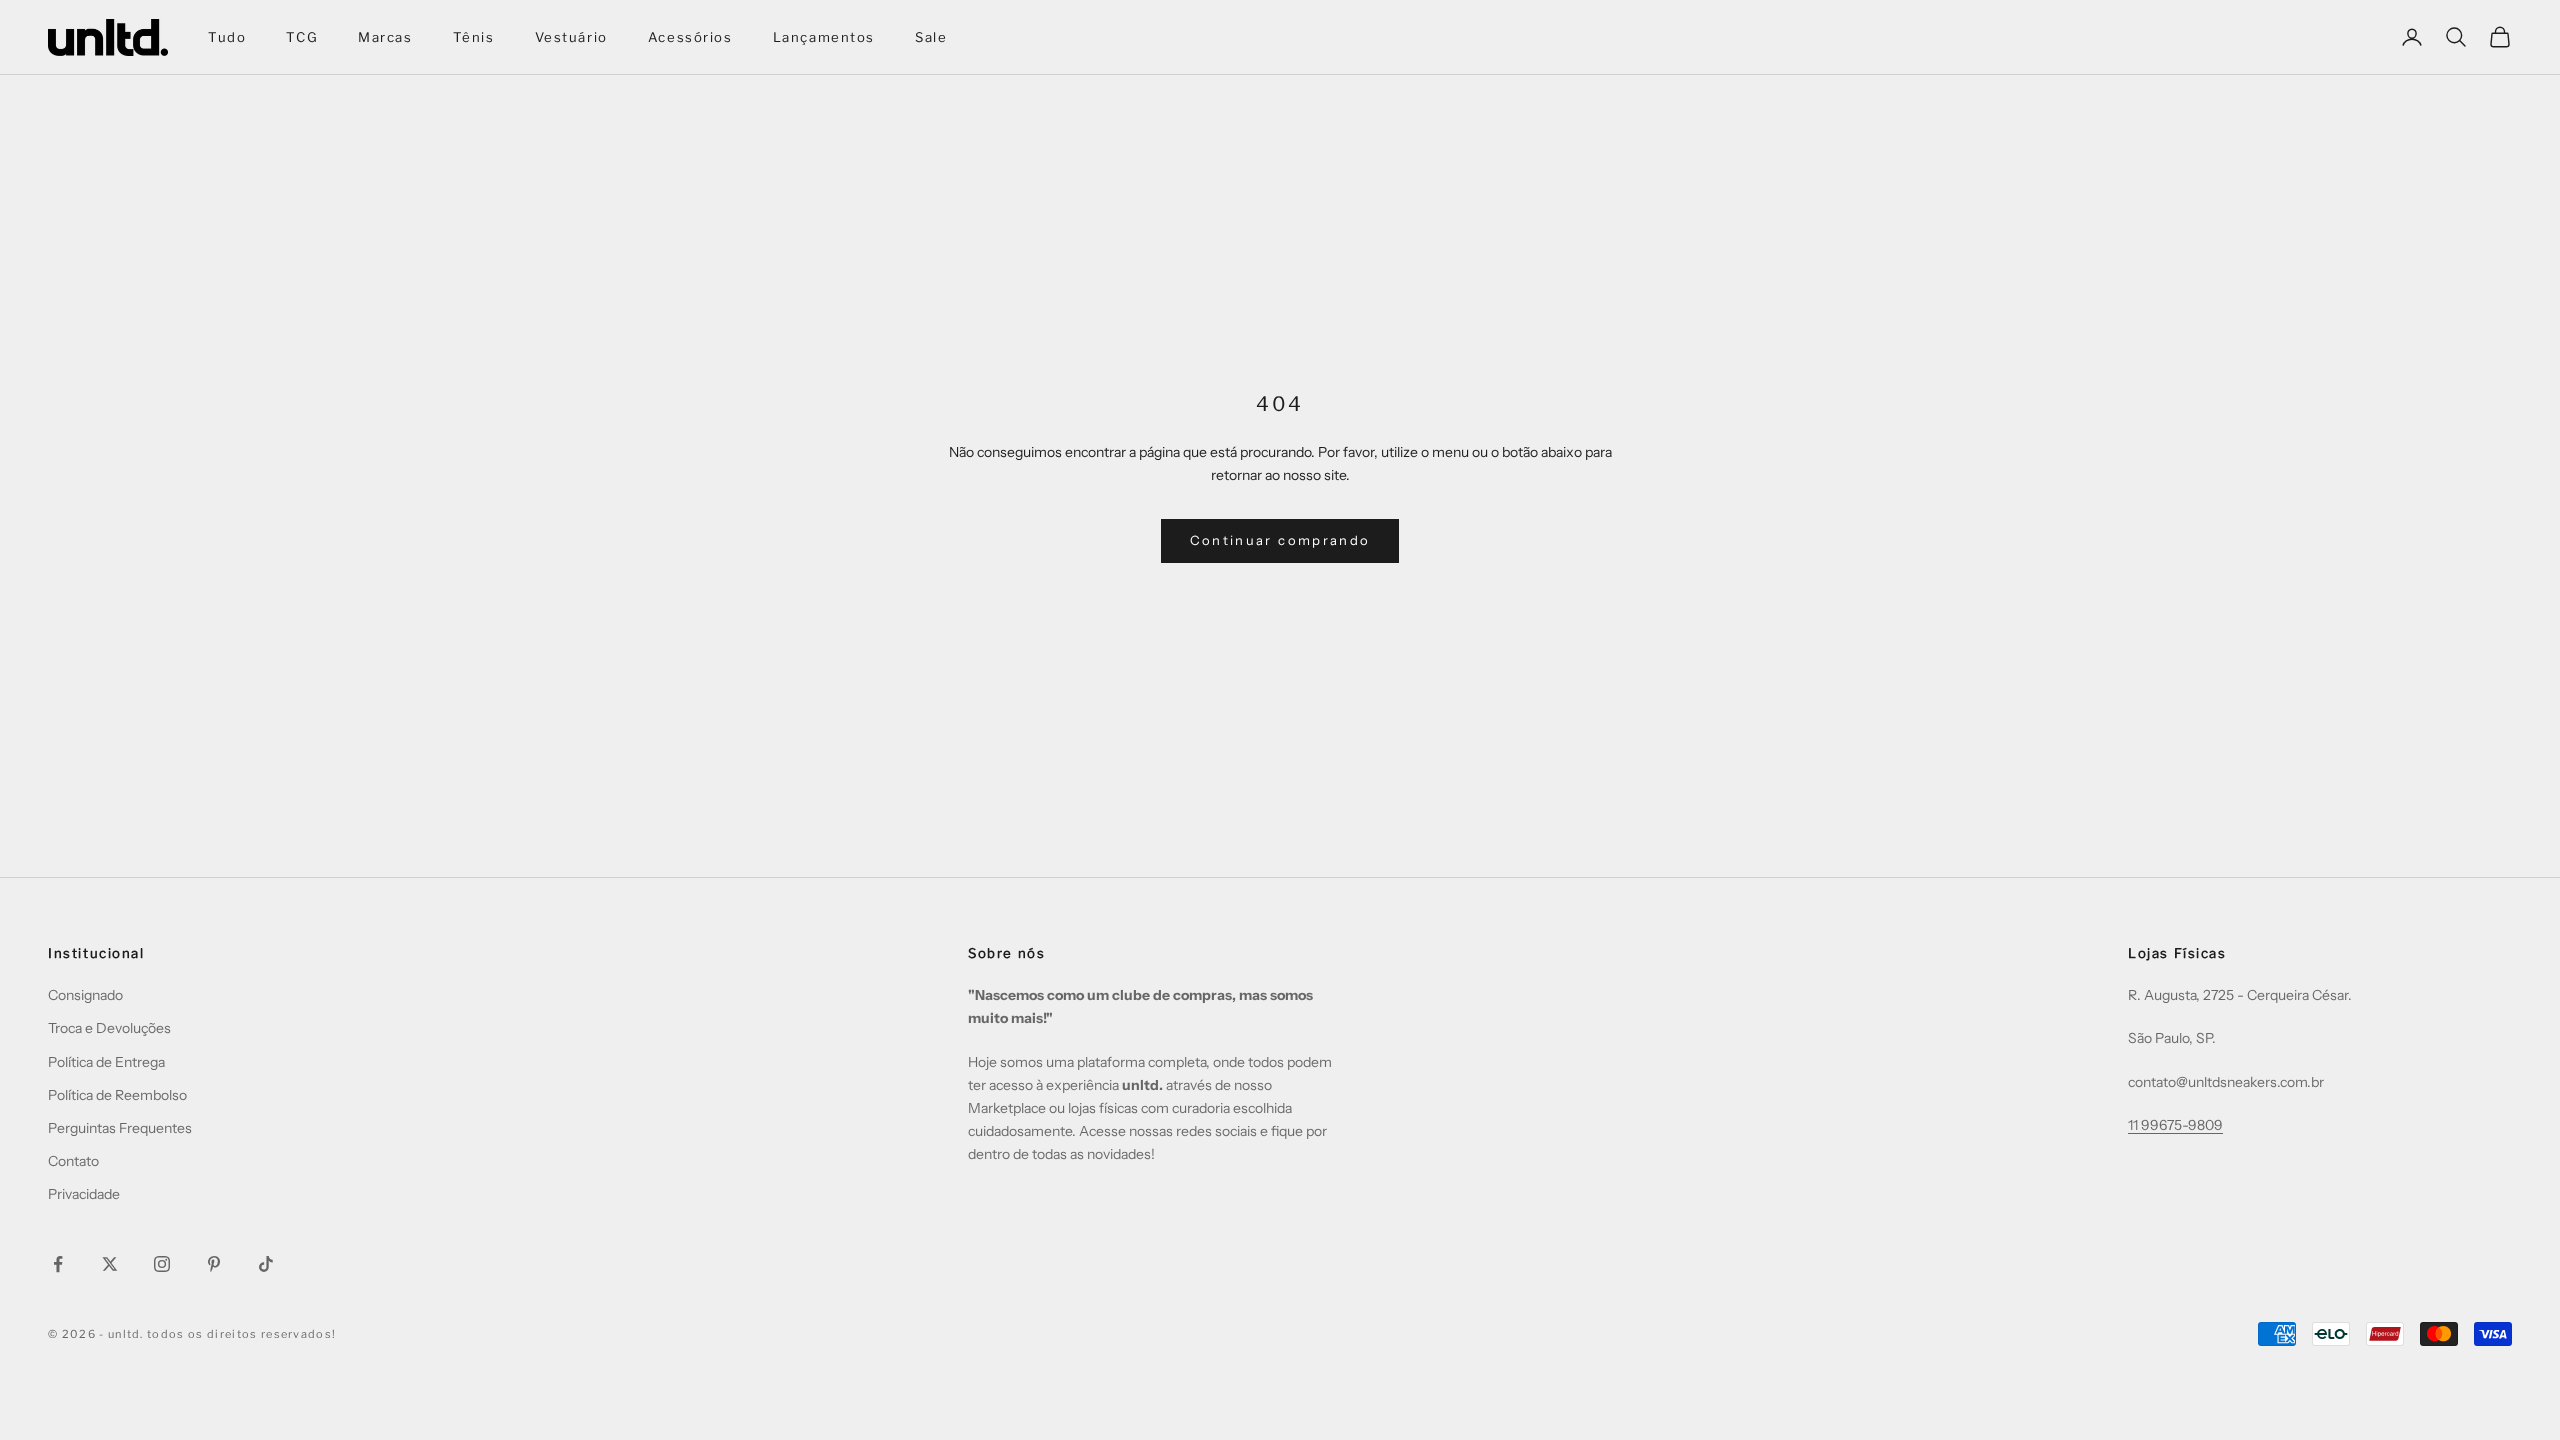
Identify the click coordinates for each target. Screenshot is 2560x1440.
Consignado (85, 995)
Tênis (474, 37)
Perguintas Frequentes (120, 1128)
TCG (302, 37)
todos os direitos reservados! (241, 1334)
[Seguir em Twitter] (110, 1264)
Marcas (385, 37)
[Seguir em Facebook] (58, 1264)
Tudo (227, 37)
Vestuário (571, 37)
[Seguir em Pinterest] (214, 1264)
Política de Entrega (106, 1062)
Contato (73, 1161)
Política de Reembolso (117, 1095)
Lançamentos (824, 37)
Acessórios (690, 37)
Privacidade (84, 1194)
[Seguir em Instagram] (162, 1264)
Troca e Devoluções (109, 1028)
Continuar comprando (1280, 540)
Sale (931, 37)
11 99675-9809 (2175, 1125)
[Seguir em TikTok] (266, 1264)
